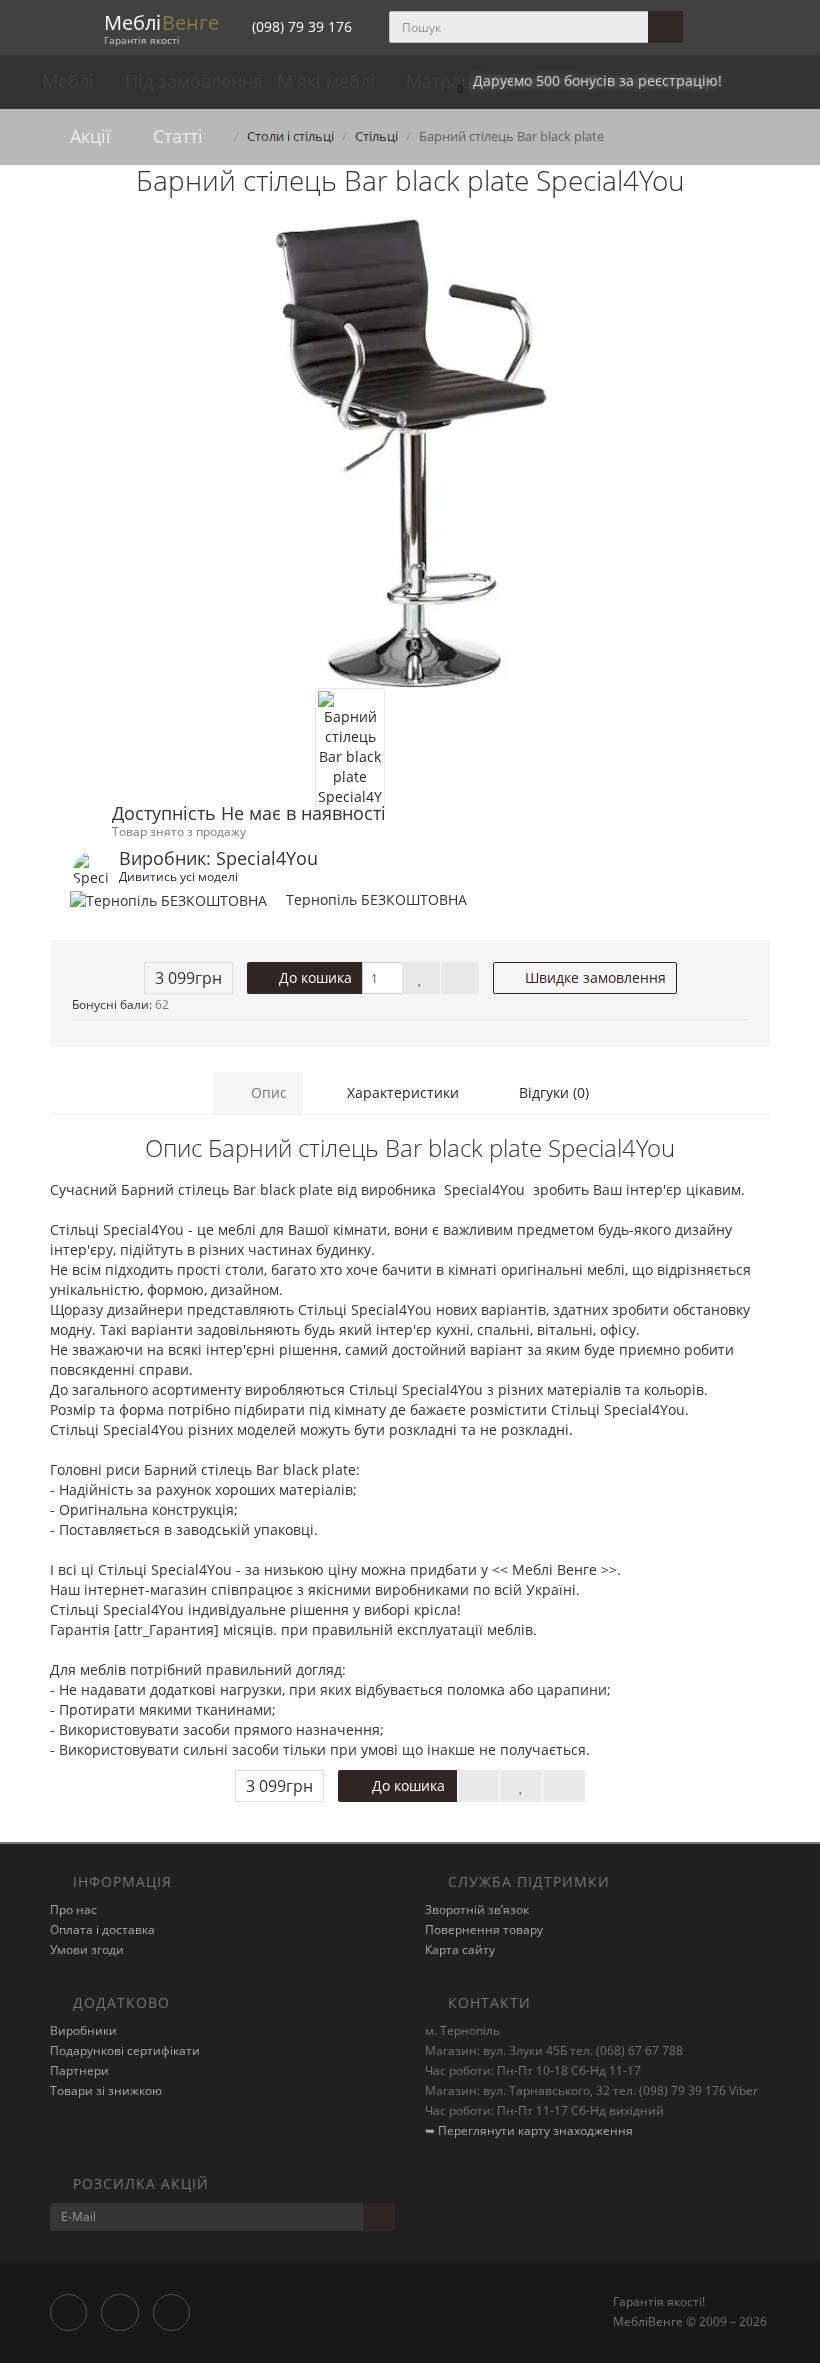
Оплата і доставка (102, 1929)
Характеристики (401, 1092)
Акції (88, 136)
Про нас (73, 1909)
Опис (267, 1092)
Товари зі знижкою (106, 2090)
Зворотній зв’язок (477, 1909)
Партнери (79, 2070)
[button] (584, 81)
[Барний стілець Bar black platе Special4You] (410, 453)
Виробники (83, 2030)
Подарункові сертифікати (125, 2050)
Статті (175, 136)
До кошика (313, 977)
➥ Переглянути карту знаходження (529, 2130)
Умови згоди (87, 1949)
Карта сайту (460, 1949)
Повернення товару (484, 1929)
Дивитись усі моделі (178, 876)
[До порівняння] (460, 978)
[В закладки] (421, 978)
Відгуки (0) (552, 1092)
